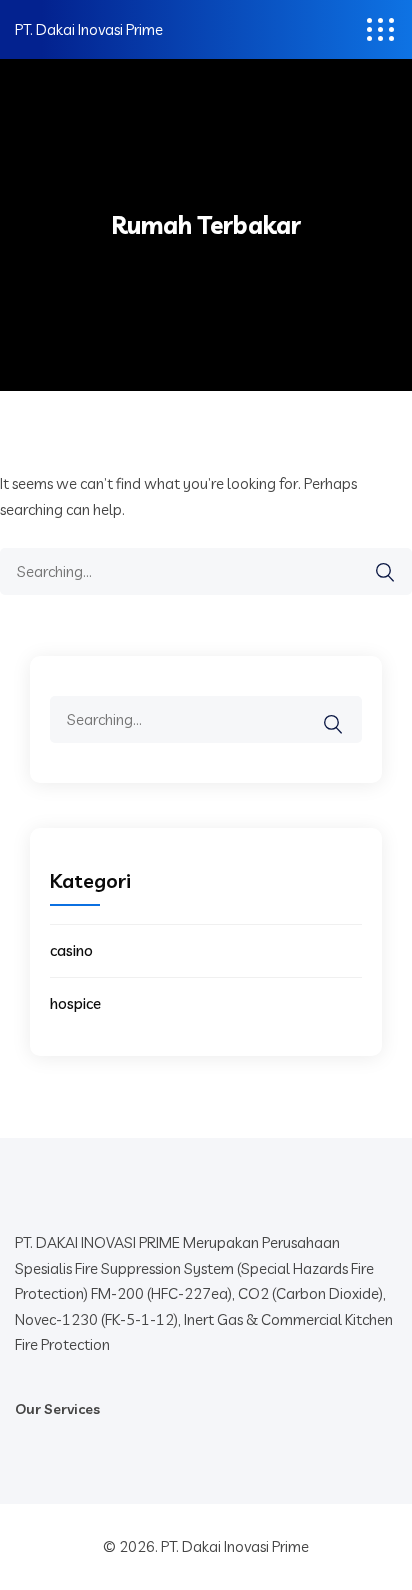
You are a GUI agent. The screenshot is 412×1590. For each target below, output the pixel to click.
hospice (75, 1003)
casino (71, 950)
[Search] (385, 572)
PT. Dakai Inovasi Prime (89, 29)
